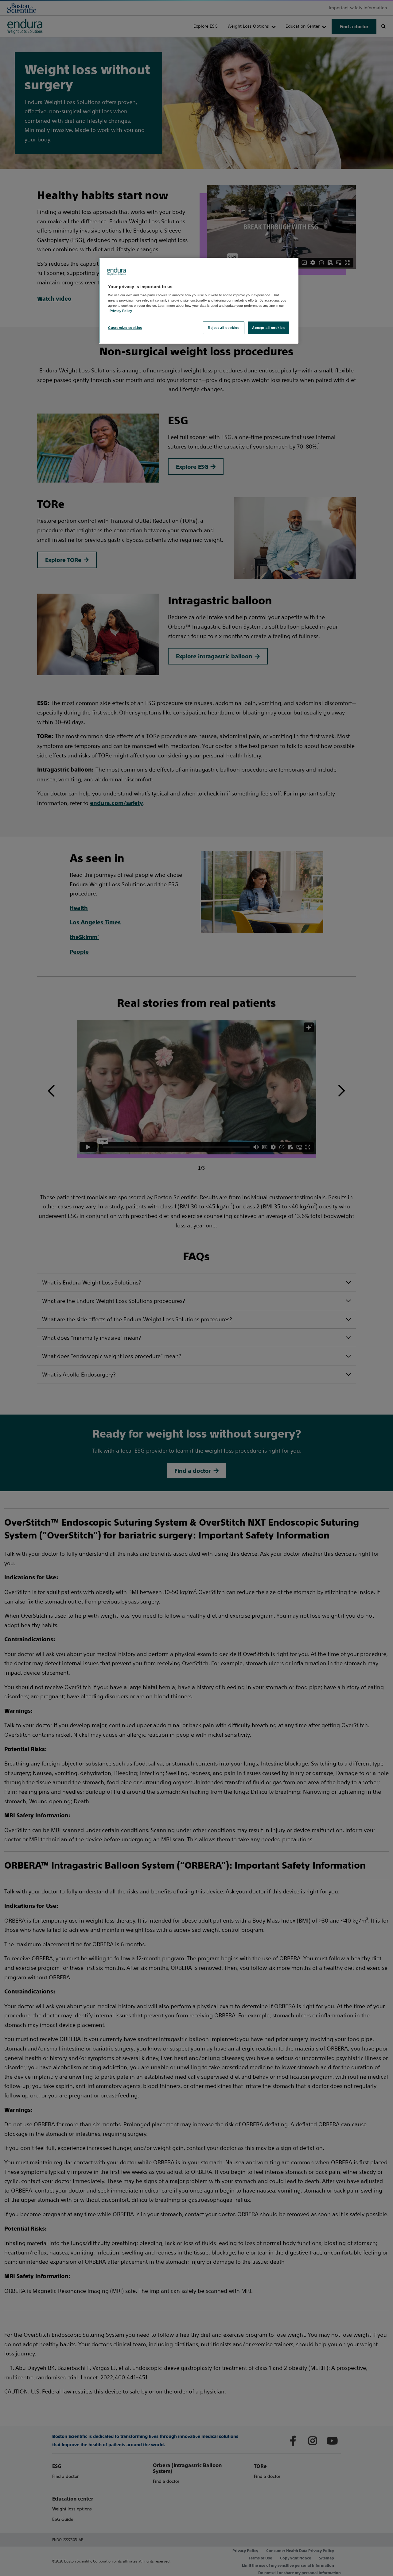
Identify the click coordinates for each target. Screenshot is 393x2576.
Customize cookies (125, 328)
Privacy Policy (121, 311)
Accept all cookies (268, 328)
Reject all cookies (224, 328)
